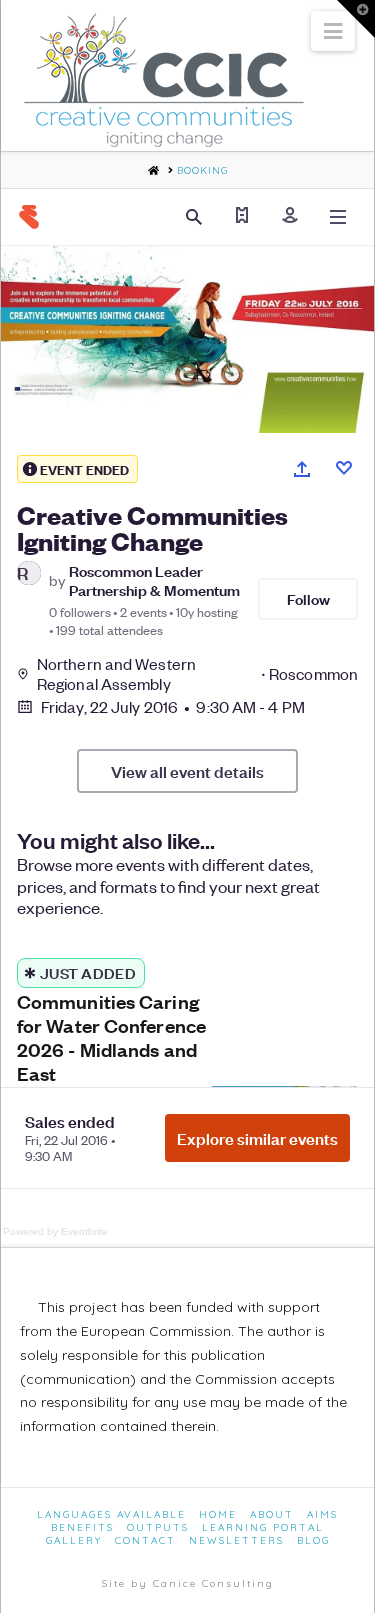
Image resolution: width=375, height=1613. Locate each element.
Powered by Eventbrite (55, 1231)
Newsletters (236, 1540)
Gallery (74, 1540)
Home (218, 1514)
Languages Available (111, 1514)
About (272, 1514)
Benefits (82, 1527)
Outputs (158, 1527)
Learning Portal (263, 1527)
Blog (313, 1540)
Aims (322, 1514)
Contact (145, 1540)
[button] (333, 31)
